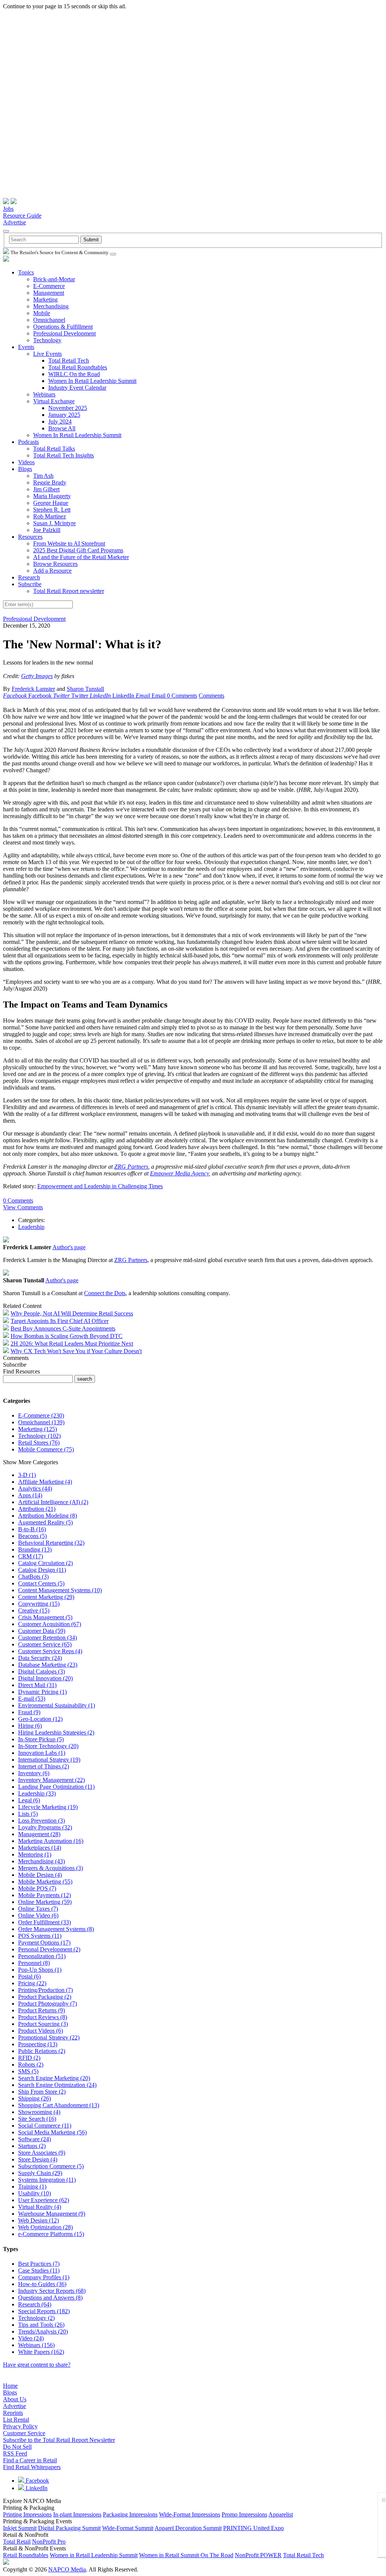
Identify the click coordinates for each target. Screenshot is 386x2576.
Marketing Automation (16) (51, 1841)
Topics (26, 272)
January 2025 (64, 415)
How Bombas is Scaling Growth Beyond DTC (67, 1336)
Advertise (15, 222)
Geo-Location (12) (40, 1719)
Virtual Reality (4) (40, 2207)
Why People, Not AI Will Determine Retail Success (72, 1313)
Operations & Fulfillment (63, 327)
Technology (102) (39, 1436)
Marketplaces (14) (40, 1848)
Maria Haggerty (52, 496)
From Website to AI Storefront (69, 543)
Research (29, 577)
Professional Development (64, 333)
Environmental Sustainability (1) (57, 1705)
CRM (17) (31, 1556)
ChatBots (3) (33, 1577)
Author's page (69, 1247)
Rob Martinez (50, 516)
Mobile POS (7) (37, 1888)
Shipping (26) (34, 2098)
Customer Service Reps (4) (50, 1651)
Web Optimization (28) (45, 2227)
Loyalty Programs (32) (45, 1827)
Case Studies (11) (39, 2270)
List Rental (16, 2420)
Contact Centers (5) (41, 1583)
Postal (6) (29, 1976)
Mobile (42, 313)
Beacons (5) (32, 1536)
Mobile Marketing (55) (45, 1882)
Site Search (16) (37, 2119)
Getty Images (37, 676)
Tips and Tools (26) (41, 2325)
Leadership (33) (37, 1793)
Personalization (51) (42, 1956)
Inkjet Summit (20, 2528)
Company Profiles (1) (44, 2277)
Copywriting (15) (39, 1604)
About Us (15, 2399)
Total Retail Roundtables (78, 367)
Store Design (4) (38, 2159)
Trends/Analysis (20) (43, 2331)
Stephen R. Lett (52, 510)
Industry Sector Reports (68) (52, 2291)
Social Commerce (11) (45, 2126)
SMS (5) (28, 2071)
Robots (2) (31, 2065)
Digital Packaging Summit (69, 2528)
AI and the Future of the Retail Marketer (81, 557)
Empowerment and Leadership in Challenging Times (100, 1186)
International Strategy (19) (49, 1760)
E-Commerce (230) (41, 1415)
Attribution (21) (37, 1509)
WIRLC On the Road (74, 374)
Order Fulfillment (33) (44, 1922)
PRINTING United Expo (254, 2528)
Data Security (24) (40, 1658)
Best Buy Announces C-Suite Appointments (63, 1328)
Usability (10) (34, 2193)
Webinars (44, 394)
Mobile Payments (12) (44, 1895)
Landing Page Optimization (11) (56, 1787)
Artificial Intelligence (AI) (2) (53, 1502)
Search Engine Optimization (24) (57, 2085)
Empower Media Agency (179, 1173)
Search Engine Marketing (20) (54, 2078)
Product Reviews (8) (43, 2017)
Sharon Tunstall (85, 689)
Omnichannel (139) (41, 1422)
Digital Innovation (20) (45, 1678)
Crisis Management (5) (45, 1617)
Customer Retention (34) (47, 1638)
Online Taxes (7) (38, 1909)
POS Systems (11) (40, 1936)
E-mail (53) (32, 1699)
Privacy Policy (20, 2426)
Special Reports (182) (44, 2311)
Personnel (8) (34, 1963)
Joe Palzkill (47, 530)
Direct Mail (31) (37, 1685)
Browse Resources (55, 564)
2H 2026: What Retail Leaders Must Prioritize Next (72, 1344)
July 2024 (60, 421)
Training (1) (32, 2187)
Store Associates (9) (42, 2153)
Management (49, 293)
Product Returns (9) (41, 2010)
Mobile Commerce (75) (46, 1449)
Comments (211, 696)
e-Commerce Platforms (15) (51, 2234)
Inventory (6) (34, 1773)
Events (26, 347)
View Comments (23, 1207)
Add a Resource (52, 571)
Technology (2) (36, 2318)
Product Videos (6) (41, 2031)
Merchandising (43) (41, 1861)
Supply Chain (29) (40, 2173)
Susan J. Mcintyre (54, 523)
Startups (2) (32, 2146)
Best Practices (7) (39, 2264)
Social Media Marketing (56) (52, 2132)
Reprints (13, 2413)
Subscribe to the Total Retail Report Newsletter (59, 2440)
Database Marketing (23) (48, 1665)
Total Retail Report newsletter (69, 591)
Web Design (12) (38, 2220)
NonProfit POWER (258, 2555)
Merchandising (51, 306)
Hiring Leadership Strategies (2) (56, 1732)
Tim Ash (43, 476)
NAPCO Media (67, 2569)
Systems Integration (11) (47, 2180)
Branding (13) (35, 1549)
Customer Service (24, 2433)
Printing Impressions (27, 2514)
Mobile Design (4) (40, 1875)
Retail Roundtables (26, 2555)
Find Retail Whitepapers (32, 2467)
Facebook (37, 2481)
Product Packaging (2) (45, 1997)
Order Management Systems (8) (56, 1929)
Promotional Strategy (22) (49, 2037)
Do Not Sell (17, 2447)
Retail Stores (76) (39, 1443)
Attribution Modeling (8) (47, 1516)
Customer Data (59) (42, 1631)
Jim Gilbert (46, 489)
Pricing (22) (32, 1983)
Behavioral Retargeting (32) (51, 1543)
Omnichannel (49, 320)
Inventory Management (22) (51, 1780)
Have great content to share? (37, 2365)
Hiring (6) (30, 1726)
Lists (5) (28, 1814)
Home (10, 2386)
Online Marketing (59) (45, 1902)
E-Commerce (49, 286)
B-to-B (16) (32, 1529)
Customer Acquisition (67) (50, 1624)
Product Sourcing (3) (43, 2024)
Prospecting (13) (38, 2044)
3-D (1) (27, 1475)
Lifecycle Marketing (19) (48, 1807)
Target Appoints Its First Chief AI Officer (60, 1321)
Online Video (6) (38, 1915)
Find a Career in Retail (30, 2460)
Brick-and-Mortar (54, 279)
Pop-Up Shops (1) (40, 1970)
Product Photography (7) (47, 2004)
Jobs (8, 209)
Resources (30, 537)
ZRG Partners (131, 1167)
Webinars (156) (36, 2345)
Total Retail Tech (69, 360)
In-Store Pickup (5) (41, 1739)
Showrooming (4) (39, 2112)
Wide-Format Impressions (190, 2514)
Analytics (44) (35, 1488)
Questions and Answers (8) (50, 2298)
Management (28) (39, 1834)
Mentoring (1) (35, 1854)
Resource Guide (22, 216)
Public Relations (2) (42, 2051)
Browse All (62, 428)
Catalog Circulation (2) (45, 1563)
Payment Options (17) (44, 1943)
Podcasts (28, 442)
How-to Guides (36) (42, 2284)
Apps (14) (30, 1495)
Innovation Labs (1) (42, 1753)
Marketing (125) (38, 1429)
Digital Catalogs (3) (41, 1671)
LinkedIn (36, 2488)
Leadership (31, 1227)
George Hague (51, 503)
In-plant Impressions (77, 2514)
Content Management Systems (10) (60, 1590)
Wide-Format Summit (128, 2528)
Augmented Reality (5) (45, 1522)
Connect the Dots (105, 1293)
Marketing (45, 300)
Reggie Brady (50, 482)
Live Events (47, 354)
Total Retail (17, 2542)
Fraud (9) (29, 1712)
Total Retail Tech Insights (64, 455)
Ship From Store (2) (42, 2092)
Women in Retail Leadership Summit (94, 2555)
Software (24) (34, 2139)
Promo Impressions (244, 2514)
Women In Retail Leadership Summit (92, 381)
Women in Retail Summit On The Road (186, 2555)
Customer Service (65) (45, 1644)
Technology (47, 340)
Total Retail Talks (54, 449)
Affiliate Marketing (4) (45, 1482)
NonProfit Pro (49, 2542)
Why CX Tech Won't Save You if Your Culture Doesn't (76, 1351)
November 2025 (68, 408)
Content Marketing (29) (46, 1597)
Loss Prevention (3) (41, 1821)
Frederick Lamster (33, 689)
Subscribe (30, 584)
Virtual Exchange (54, 401)
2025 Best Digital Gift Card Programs (78, 550)
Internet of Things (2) (44, 1766)
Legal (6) (29, 1800)
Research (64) (35, 2304)
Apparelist (281, 2514)
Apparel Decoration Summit (188, 2528)
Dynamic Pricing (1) (42, 1692)
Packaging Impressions (130, 2514)
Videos (26, 462)
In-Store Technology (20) (48, 1746)
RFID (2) (29, 2058)
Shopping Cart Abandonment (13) (59, 2105)
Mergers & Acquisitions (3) (51, 1868)
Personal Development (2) (49, 1949)
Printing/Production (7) (45, 1990)
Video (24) (31, 2338)
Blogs (25, 469)
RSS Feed (15, 2453)
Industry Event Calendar (77, 388)
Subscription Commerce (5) (51, 2166)
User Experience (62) (44, 2200)
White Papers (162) (41, 2352)
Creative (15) (34, 1610)
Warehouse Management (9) (52, 2214)
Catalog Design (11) (42, 1570)
